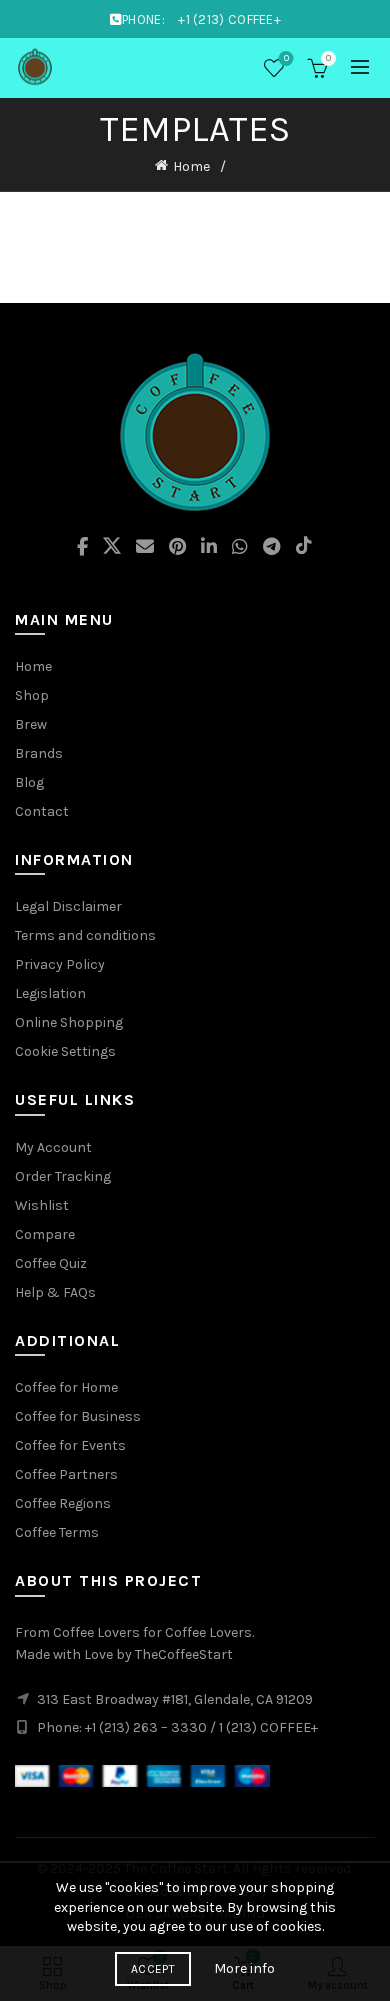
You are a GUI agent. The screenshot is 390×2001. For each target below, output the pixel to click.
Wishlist (286, 58)
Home (191, 166)
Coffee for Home (66, 1387)
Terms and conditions (85, 935)
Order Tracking (63, 1176)
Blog (29, 782)
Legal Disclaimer (68, 906)
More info (244, 1968)
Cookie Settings (65, 1051)
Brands (39, 753)
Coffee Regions (63, 1503)
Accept (153, 1969)
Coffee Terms (57, 1532)
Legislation (50, 993)
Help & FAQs (55, 1292)
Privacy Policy (60, 964)
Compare (45, 1234)
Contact (42, 811)
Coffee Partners (66, 1474)
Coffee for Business (78, 1416)
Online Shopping (69, 1022)
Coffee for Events (70, 1445)
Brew (31, 724)
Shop (32, 695)
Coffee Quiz (51, 1263)
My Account (53, 1147)
